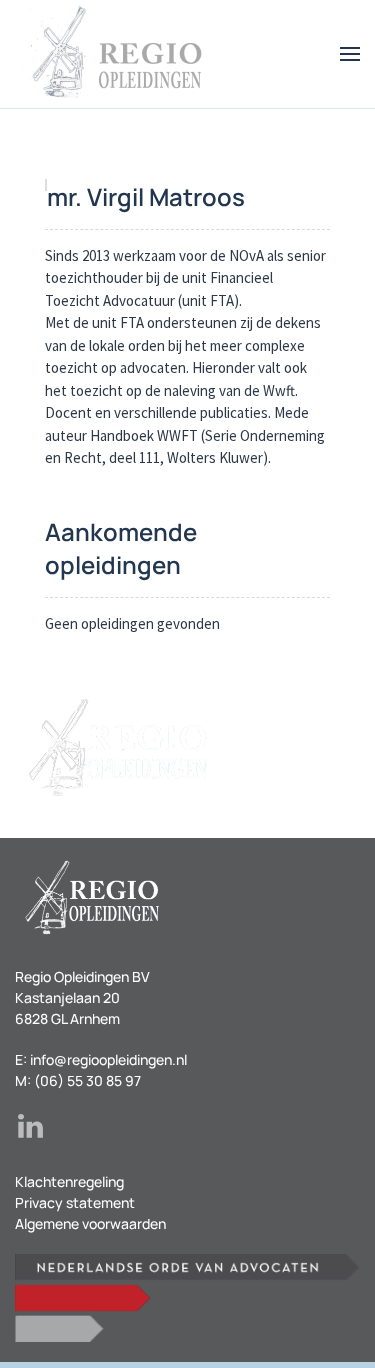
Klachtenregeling (69, 1181)
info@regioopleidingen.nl (108, 1059)
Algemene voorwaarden (90, 1223)
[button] (350, 54)
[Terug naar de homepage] (115, 54)
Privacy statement (75, 1202)
